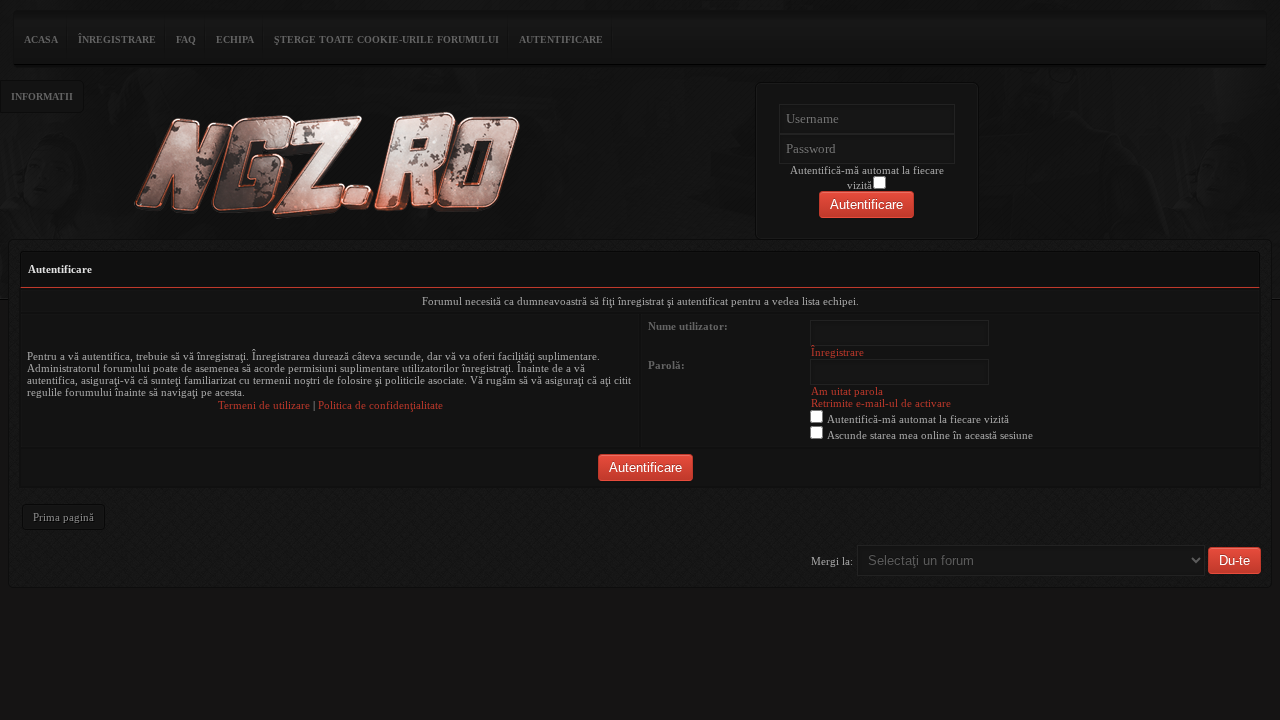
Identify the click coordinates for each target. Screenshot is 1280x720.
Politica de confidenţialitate (380, 405)
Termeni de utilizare (264, 405)
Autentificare (561, 39)
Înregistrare (117, 39)
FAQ (186, 39)
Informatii (42, 96)
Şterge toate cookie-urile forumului (386, 39)
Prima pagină (63, 517)
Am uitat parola (847, 391)
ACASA (41, 39)
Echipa (235, 39)
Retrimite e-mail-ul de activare (881, 403)
